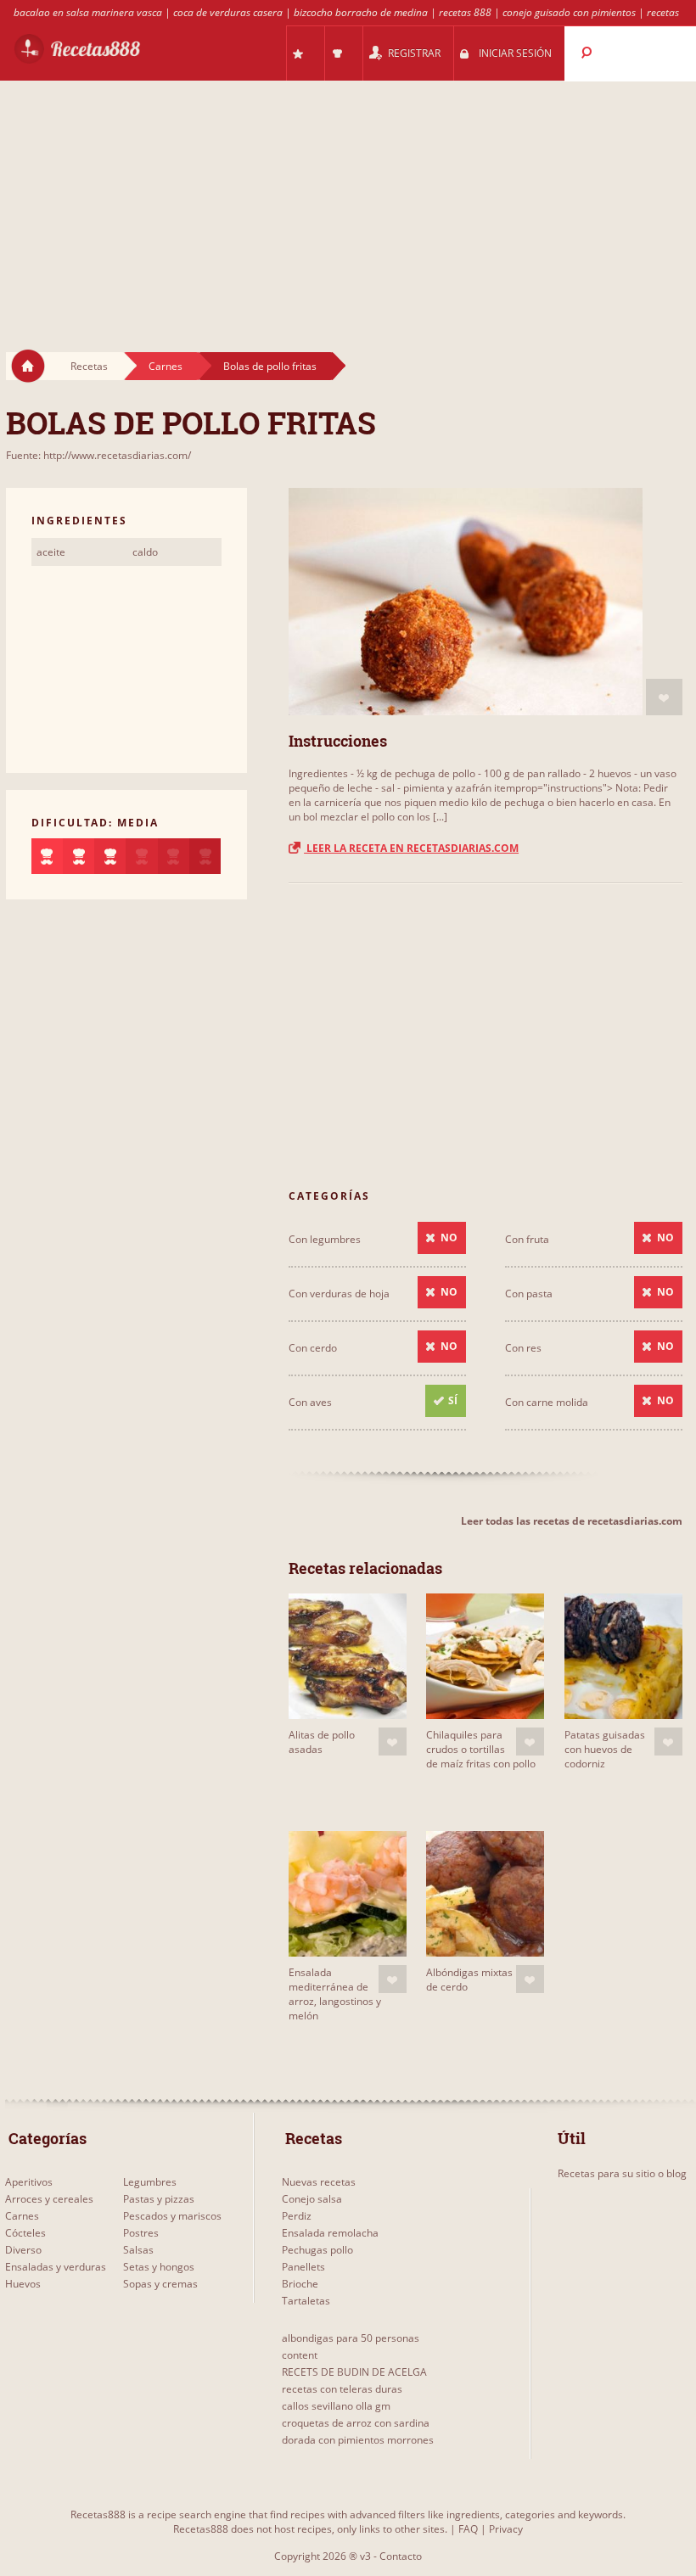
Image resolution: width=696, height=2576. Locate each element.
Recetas (89, 366)
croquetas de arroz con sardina (356, 2423)
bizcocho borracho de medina (361, 12)
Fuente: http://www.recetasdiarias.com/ (98, 455)
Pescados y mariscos (172, 2216)
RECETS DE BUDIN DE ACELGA (354, 2372)
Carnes (166, 366)
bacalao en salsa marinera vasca (88, 12)
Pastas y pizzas (159, 2199)
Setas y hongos (159, 2267)
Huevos (23, 2284)
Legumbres (150, 2182)
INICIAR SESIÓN (515, 53)
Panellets (303, 2267)
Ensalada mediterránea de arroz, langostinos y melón (335, 1994)
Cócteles (25, 2233)
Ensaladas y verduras (56, 2267)
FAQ (468, 2529)
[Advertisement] (348, 200)
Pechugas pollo (317, 2250)
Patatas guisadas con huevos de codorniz (605, 1749)
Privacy (506, 2529)
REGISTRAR (414, 53)
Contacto (401, 2556)
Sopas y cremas (160, 2284)
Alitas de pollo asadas (322, 1742)
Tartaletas (306, 2301)
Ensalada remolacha (330, 2233)
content (300, 2355)
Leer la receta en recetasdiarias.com (411, 848)
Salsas (138, 2250)
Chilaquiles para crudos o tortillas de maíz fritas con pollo (481, 1749)
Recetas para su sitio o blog (622, 2173)
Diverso (23, 2250)
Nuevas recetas (319, 2182)
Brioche (300, 2284)
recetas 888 (465, 12)
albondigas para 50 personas (351, 2338)
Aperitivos (29, 2182)
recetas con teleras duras (342, 2389)
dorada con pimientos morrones (358, 2440)
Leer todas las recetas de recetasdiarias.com (572, 1521)
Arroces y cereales (49, 2199)
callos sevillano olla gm (336, 2406)
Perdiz (297, 2216)
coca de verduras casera (228, 12)
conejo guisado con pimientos (569, 12)
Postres (141, 2233)
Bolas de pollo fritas (270, 366)
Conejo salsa (312, 2199)
